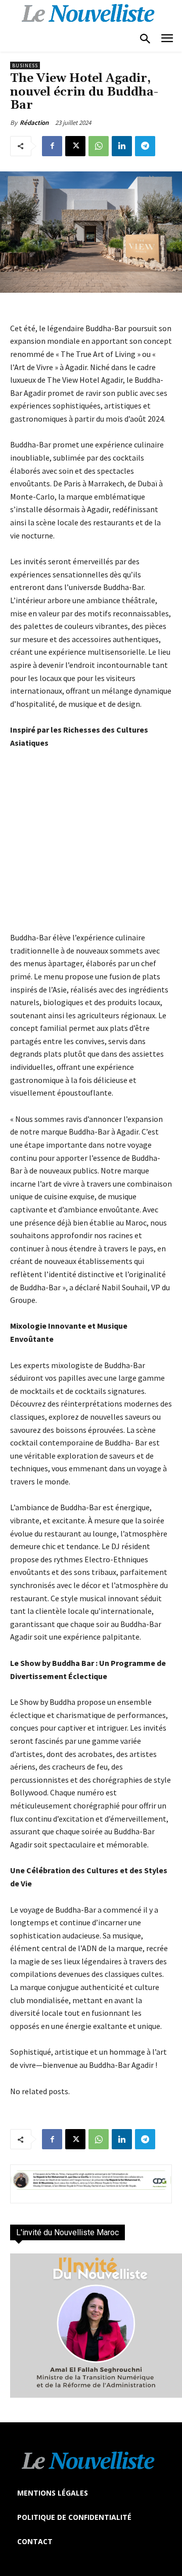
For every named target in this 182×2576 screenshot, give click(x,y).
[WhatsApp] (99, 146)
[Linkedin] (122, 146)
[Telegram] (145, 146)
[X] (75, 146)
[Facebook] (52, 146)
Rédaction (34, 123)
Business (25, 65)
